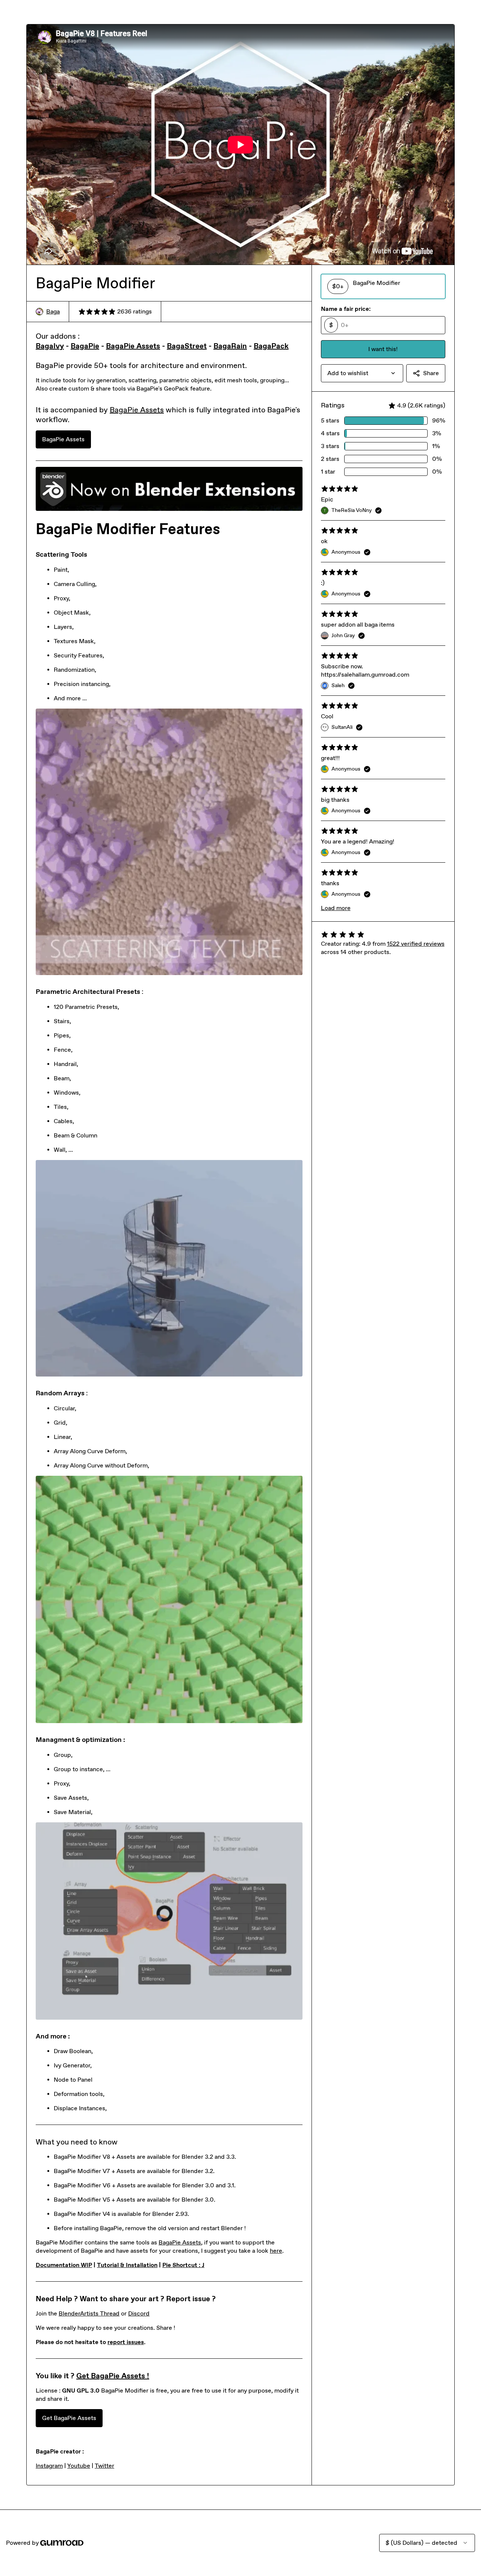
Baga (53, 311)
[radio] (383, 286)
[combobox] (362, 373)
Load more (336, 908)
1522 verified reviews (416, 944)
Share (431, 373)
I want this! (383, 349)
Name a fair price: (346, 309)
